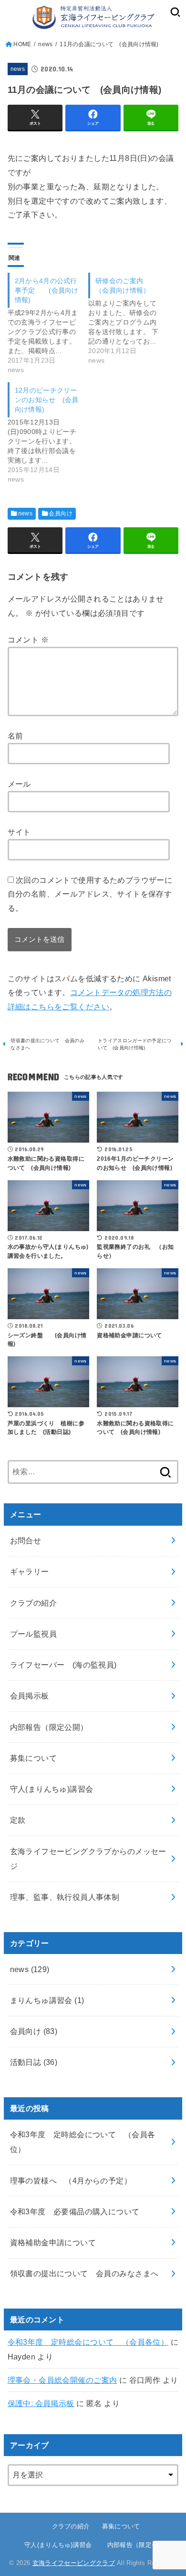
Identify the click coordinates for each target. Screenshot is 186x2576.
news (18, 69)
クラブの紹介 (33, 1603)
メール (19, 784)
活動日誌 (34, 2062)
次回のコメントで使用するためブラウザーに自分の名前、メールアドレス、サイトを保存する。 (90, 894)
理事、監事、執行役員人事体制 (65, 1897)
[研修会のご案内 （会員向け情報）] (129, 319)
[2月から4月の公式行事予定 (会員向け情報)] (48, 324)
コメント (28, 640)
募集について (33, 1758)
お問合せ (26, 1540)
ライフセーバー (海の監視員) (63, 1665)
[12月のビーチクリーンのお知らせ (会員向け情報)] (48, 433)
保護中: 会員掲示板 (41, 2403)
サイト (19, 832)
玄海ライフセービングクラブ (74, 2563)
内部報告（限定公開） (49, 1727)
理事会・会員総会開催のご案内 (62, 2380)
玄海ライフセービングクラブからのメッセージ (88, 1859)
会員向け (61, 513)
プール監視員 (33, 1634)
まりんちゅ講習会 (47, 2000)
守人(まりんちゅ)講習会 (56, 1789)
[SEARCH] (175, 12)
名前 (15, 736)
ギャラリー (30, 1571)
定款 (18, 1820)
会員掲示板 (30, 1696)
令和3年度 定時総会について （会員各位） (88, 2342)
